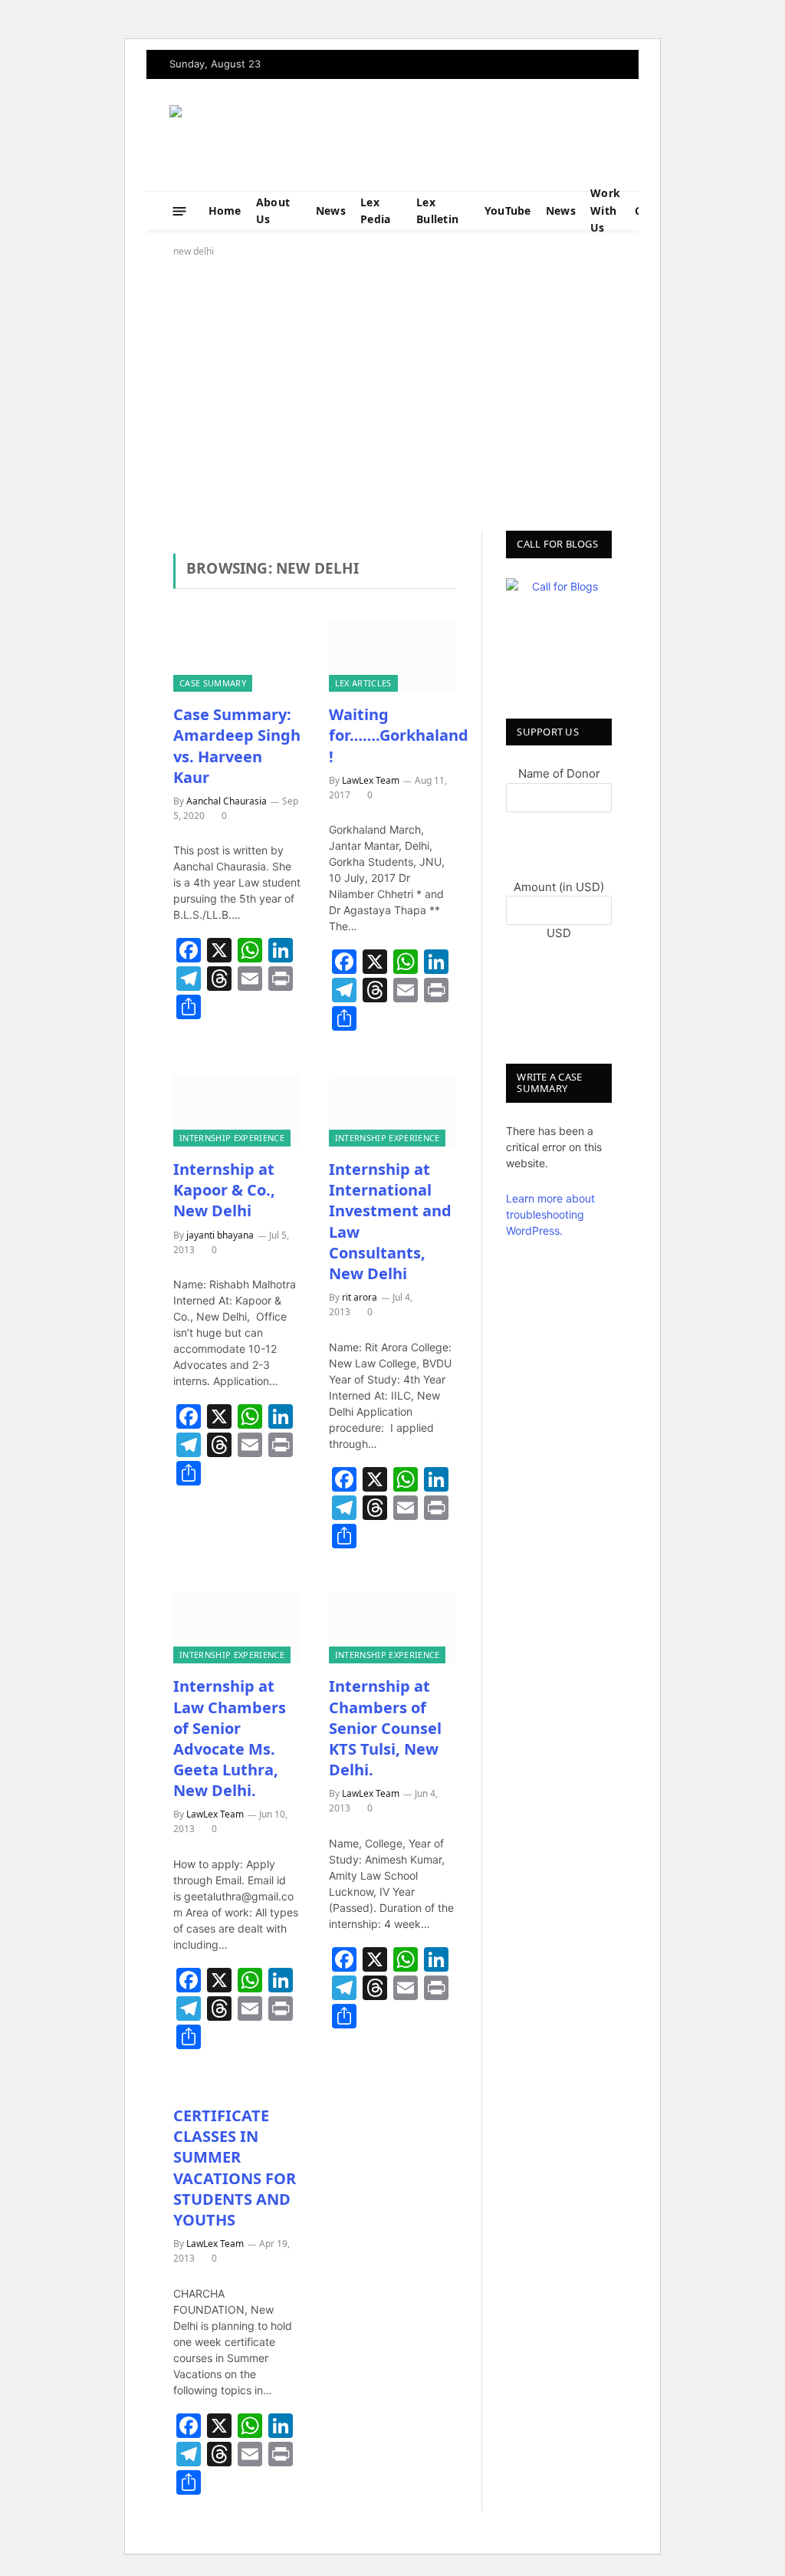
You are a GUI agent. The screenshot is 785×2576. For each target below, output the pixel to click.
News (331, 211)
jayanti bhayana (220, 1235)
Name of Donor (559, 773)
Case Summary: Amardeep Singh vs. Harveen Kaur (237, 746)
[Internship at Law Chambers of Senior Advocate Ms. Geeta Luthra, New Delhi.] (237, 1628)
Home (225, 211)
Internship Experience (232, 1138)
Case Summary (213, 683)
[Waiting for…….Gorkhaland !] (393, 656)
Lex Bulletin (437, 211)
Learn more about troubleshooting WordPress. (550, 1214)
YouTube (508, 211)
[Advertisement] (392, 391)
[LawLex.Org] (265, 135)
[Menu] (180, 211)
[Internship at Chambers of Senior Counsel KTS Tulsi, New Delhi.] (393, 1628)
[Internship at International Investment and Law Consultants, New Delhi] (393, 1110)
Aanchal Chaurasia (227, 801)
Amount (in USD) (559, 887)
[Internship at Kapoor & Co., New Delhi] (237, 1110)
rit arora (360, 1297)
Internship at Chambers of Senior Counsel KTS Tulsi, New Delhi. (385, 1728)
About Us (273, 211)
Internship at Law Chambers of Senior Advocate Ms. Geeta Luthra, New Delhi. (230, 1738)
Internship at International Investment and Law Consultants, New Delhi (390, 1221)
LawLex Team (371, 780)
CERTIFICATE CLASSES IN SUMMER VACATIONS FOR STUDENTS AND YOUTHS (235, 2168)
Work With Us (605, 211)
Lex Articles (363, 683)
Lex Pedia (375, 211)
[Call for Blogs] (559, 631)
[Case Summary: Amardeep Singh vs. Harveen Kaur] (237, 656)
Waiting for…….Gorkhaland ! (393, 735)
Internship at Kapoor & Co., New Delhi (224, 1190)
